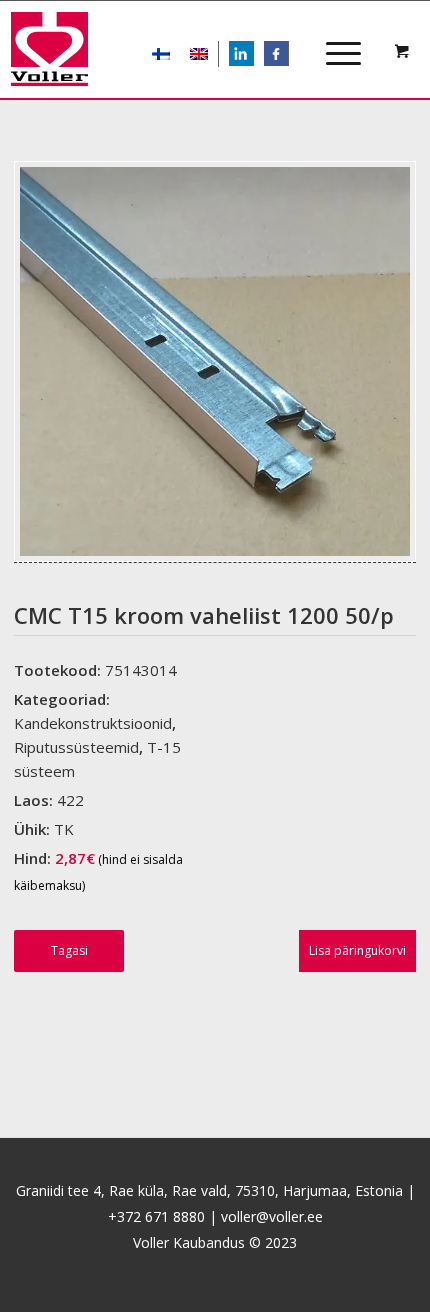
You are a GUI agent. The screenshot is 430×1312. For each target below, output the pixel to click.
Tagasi (69, 950)
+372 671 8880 (156, 1216)
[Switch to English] (199, 54)
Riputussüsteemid (76, 747)
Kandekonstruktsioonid (93, 723)
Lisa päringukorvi (357, 950)
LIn (253, 55)
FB (286, 55)
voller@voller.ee (272, 1216)
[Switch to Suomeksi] (161, 54)
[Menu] (333, 36)
